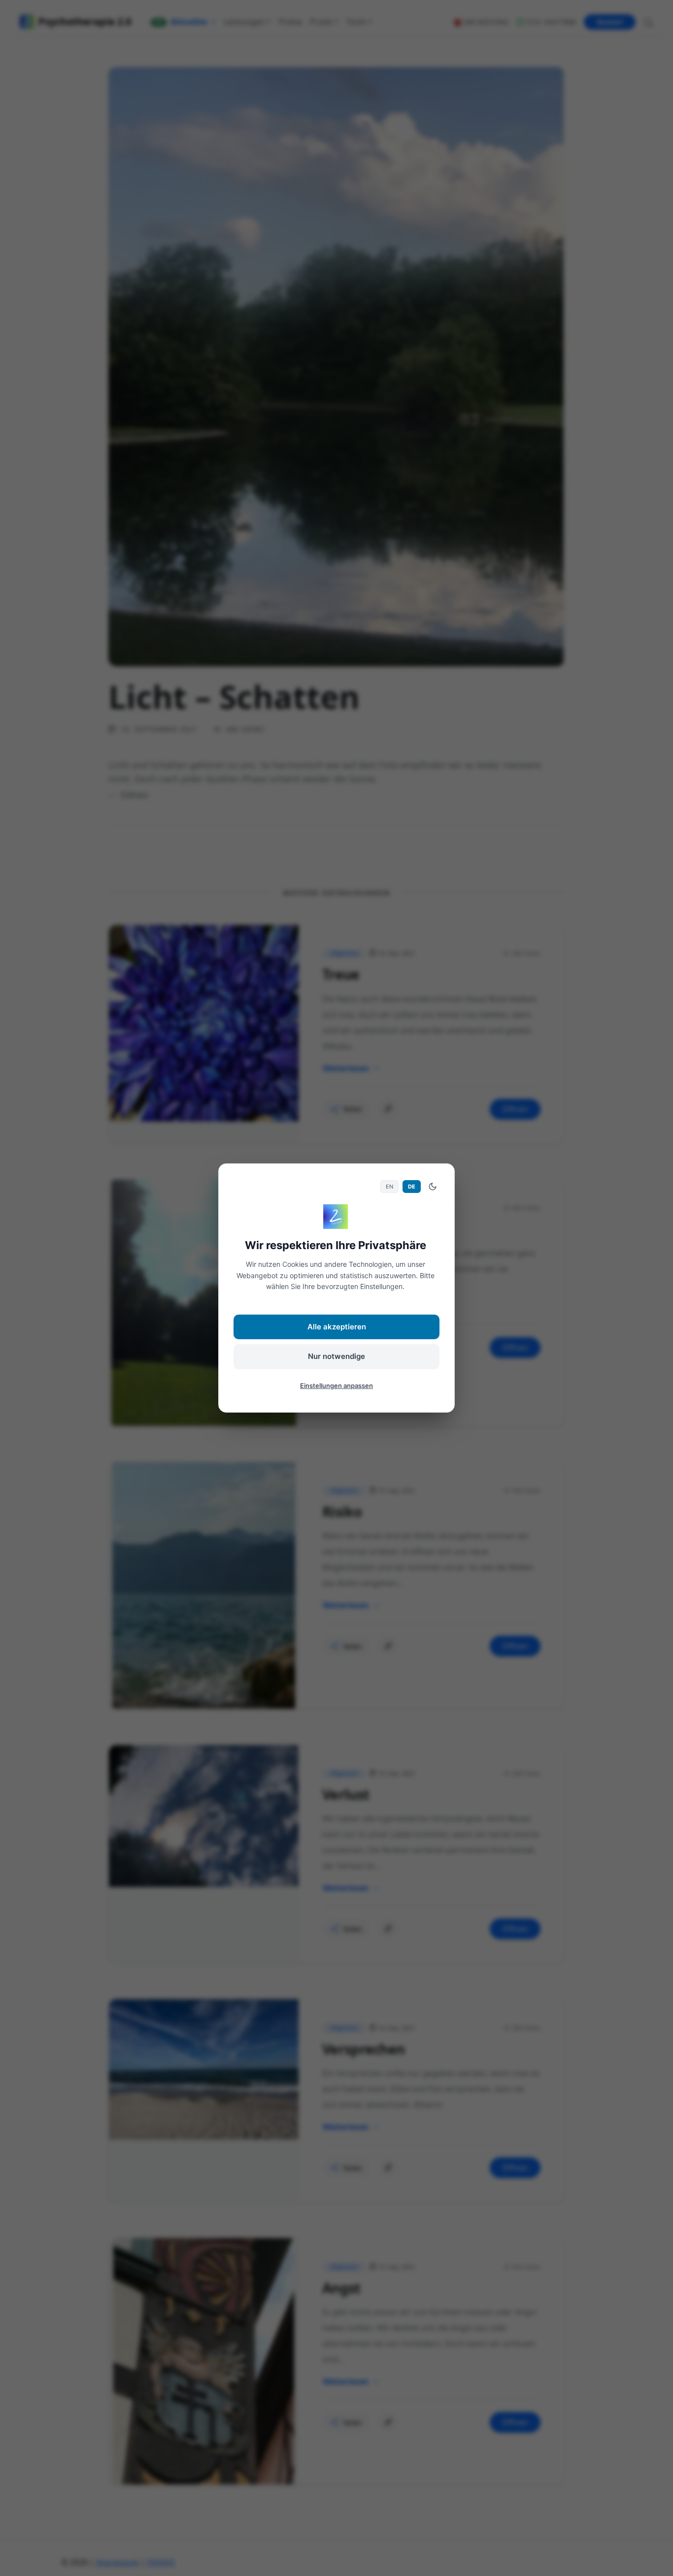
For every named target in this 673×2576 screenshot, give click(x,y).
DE (412, 1187)
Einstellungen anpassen (336, 1386)
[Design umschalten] (433, 1187)
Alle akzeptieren (337, 1327)
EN (389, 1187)
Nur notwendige (336, 1356)
